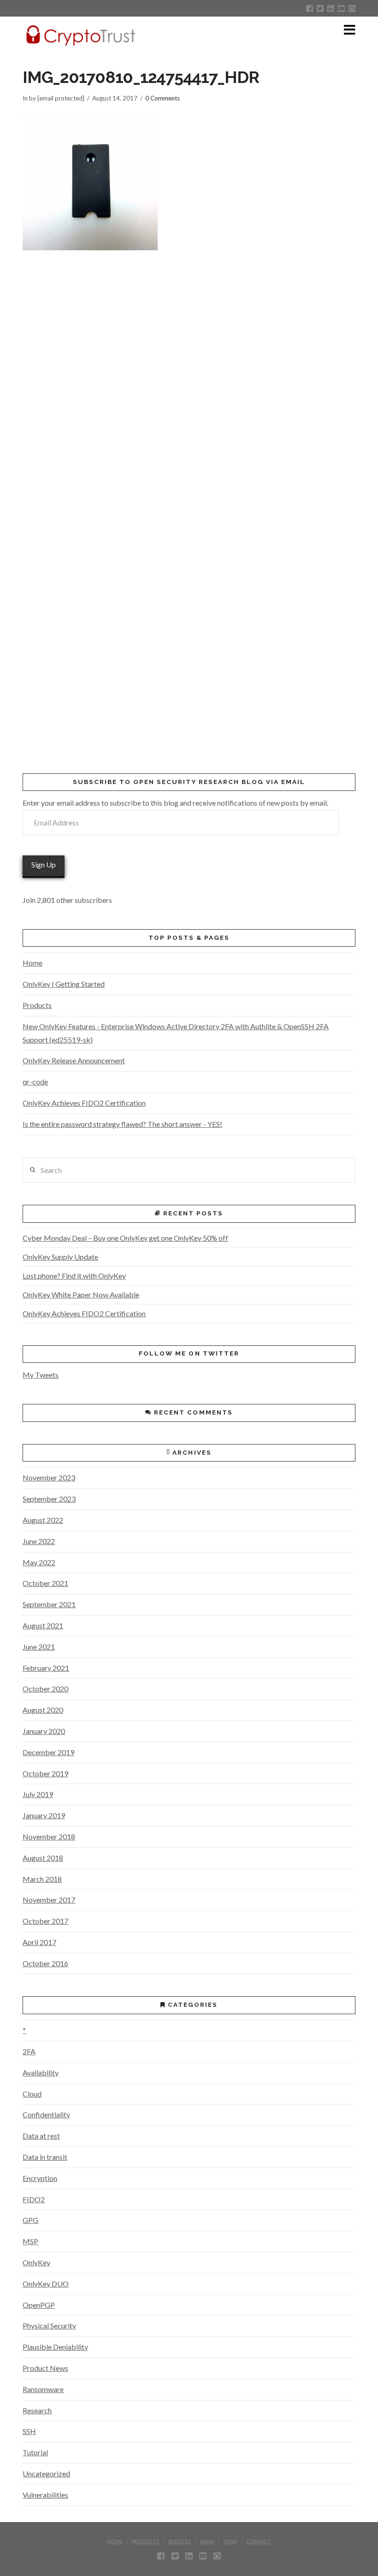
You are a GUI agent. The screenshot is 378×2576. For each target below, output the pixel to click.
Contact (258, 2541)
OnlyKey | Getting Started (64, 984)
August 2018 (43, 1858)
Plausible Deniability (55, 2347)
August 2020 (43, 1710)
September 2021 (49, 1604)
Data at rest (41, 2136)
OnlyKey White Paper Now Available (81, 1294)
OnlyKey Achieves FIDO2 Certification (84, 1103)
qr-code (35, 1082)
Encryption (40, 2178)
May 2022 (39, 1562)
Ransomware (43, 2389)
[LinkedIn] (331, 9)
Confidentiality (46, 2114)
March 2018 (42, 1879)
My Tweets (41, 1375)
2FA (29, 2051)
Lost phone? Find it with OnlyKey (74, 1276)
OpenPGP (39, 2305)
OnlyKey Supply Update (60, 1257)
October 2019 (45, 1773)
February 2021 (46, 1668)
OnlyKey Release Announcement (74, 1060)
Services (180, 2541)
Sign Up (44, 864)
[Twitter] (320, 9)
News (207, 2541)
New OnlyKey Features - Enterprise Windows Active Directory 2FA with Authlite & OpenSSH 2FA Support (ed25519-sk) (176, 1033)
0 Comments (162, 98)
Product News (45, 2368)
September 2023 (49, 1499)
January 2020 (44, 1731)
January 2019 (44, 1815)
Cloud (32, 2094)
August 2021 (43, 1625)
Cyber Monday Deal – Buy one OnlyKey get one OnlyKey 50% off (125, 1238)
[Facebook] (310, 9)
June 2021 (39, 1647)
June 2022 (39, 1541)
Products (37, 1005)
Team (230, 2541)
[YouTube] (341, 9)
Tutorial (35, 2452)
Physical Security (49, 2325)
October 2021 (45, 1583)
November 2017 (49, 1900)
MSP (30, 2241)
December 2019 (48, 1752)
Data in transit (45, 2157)
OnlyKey (36, 2262)
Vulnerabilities (45, 2495)
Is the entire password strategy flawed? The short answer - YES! (122, 1124)
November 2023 (49, 1477)
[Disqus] (189, 382)
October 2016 (45, 1963)
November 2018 (49, 1836)
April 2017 (39, 1942)
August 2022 (43, 1520)
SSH (29, 2431)
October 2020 (45, 1689)
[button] (350, 30)
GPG (30, 2220)
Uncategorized (46, 2473)
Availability (41, 2072)
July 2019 (38, 1794)
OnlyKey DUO (46, 2284)
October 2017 (45, 1921)
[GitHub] (352, 9)
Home (32, 963)
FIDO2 (34, 2199)
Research (37, 2410)
